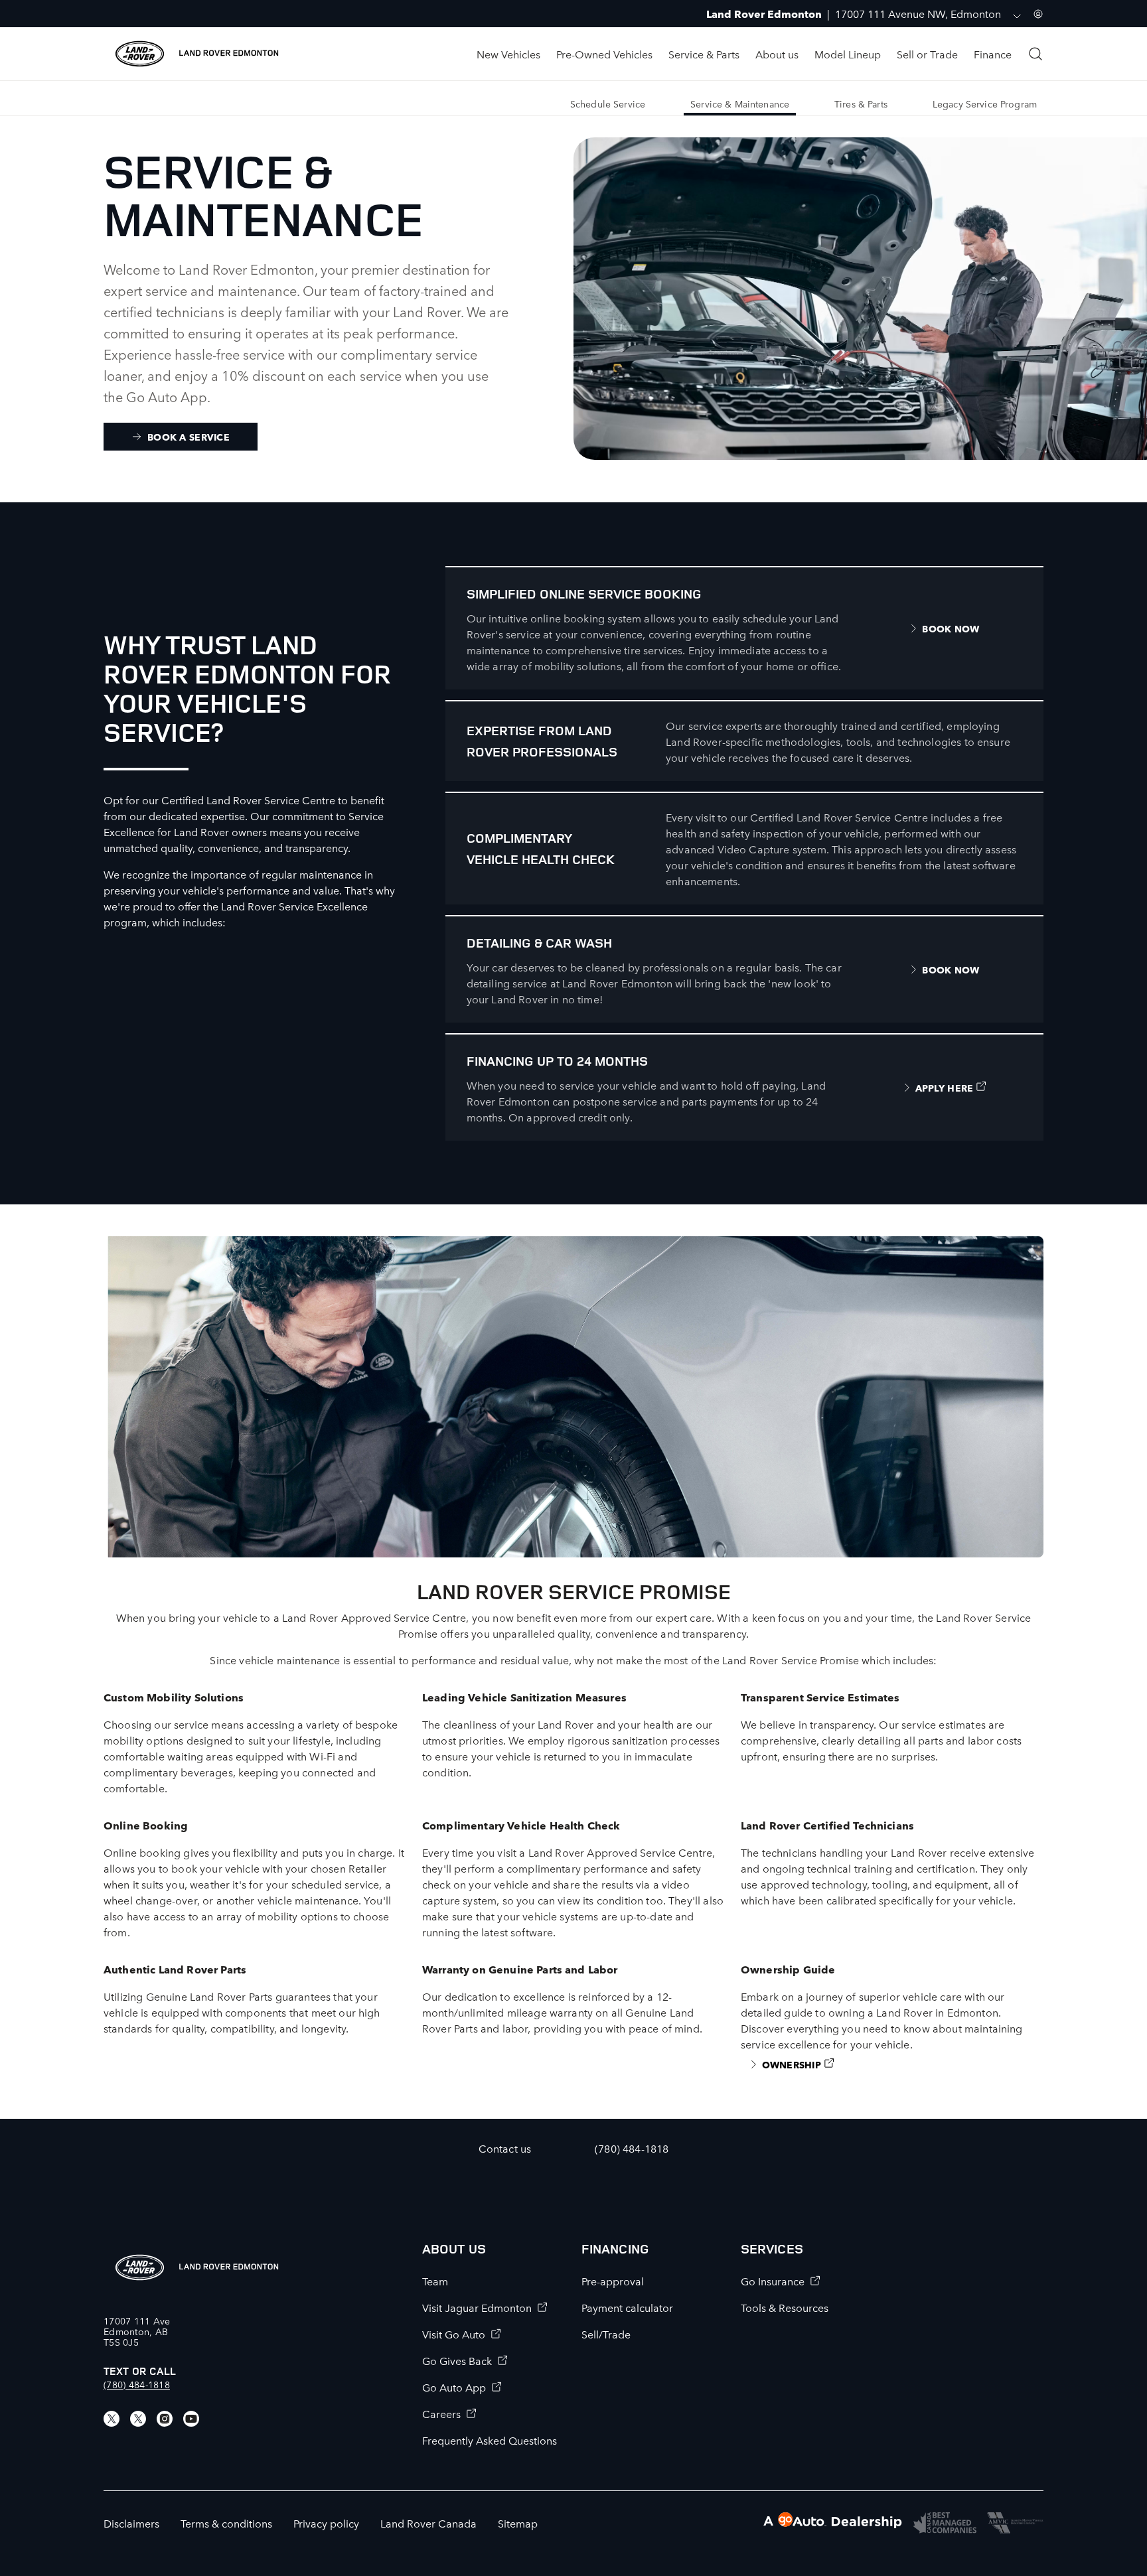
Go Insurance (773, 2281)
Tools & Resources (785, 2307)
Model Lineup (848, 54)
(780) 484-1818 (137, 2384)
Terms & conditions (226, 2523)
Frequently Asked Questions (490, 2440)
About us (777, 54)
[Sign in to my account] (1038, 14)
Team (435, 2281)
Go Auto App (454, 2387)
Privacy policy (326, 2523)
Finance (993, 54)
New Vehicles (508, 54)
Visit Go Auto (454, 2334)
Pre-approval (613, 2281)
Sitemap (518, 2523)
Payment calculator (627, 2307)
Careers (441, 2413)
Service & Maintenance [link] (740, 104)
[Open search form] (1035, 54)
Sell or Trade (927, 54)
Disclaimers (131, 2523)
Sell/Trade (606, 2334)
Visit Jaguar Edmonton (477, 2307)
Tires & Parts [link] (861, 104)
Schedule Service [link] (608, 104)
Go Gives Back (457, 2360)
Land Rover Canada (428, 2523)
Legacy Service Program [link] (985, 104)
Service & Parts (704, 54)
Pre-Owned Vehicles (604, 54)
